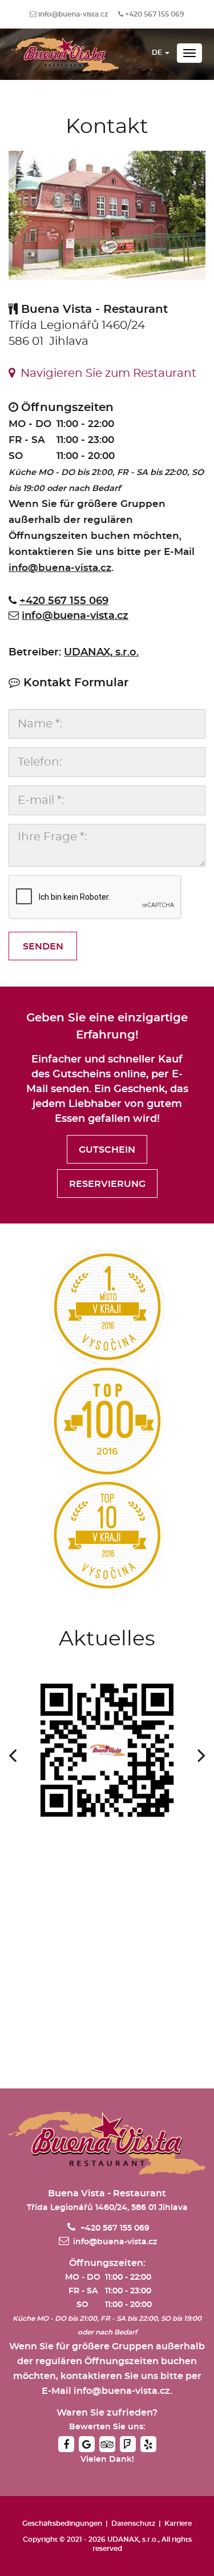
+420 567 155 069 (155, 14)
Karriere (178, 2523)
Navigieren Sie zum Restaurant (106, 373)
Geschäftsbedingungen (62, 2523)
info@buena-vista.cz (73, 14)
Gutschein (107, 1150)
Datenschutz (133, 2523)
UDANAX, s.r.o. (101, 653)
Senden (43, 947)
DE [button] (158, 53)
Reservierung (107, 1184)
